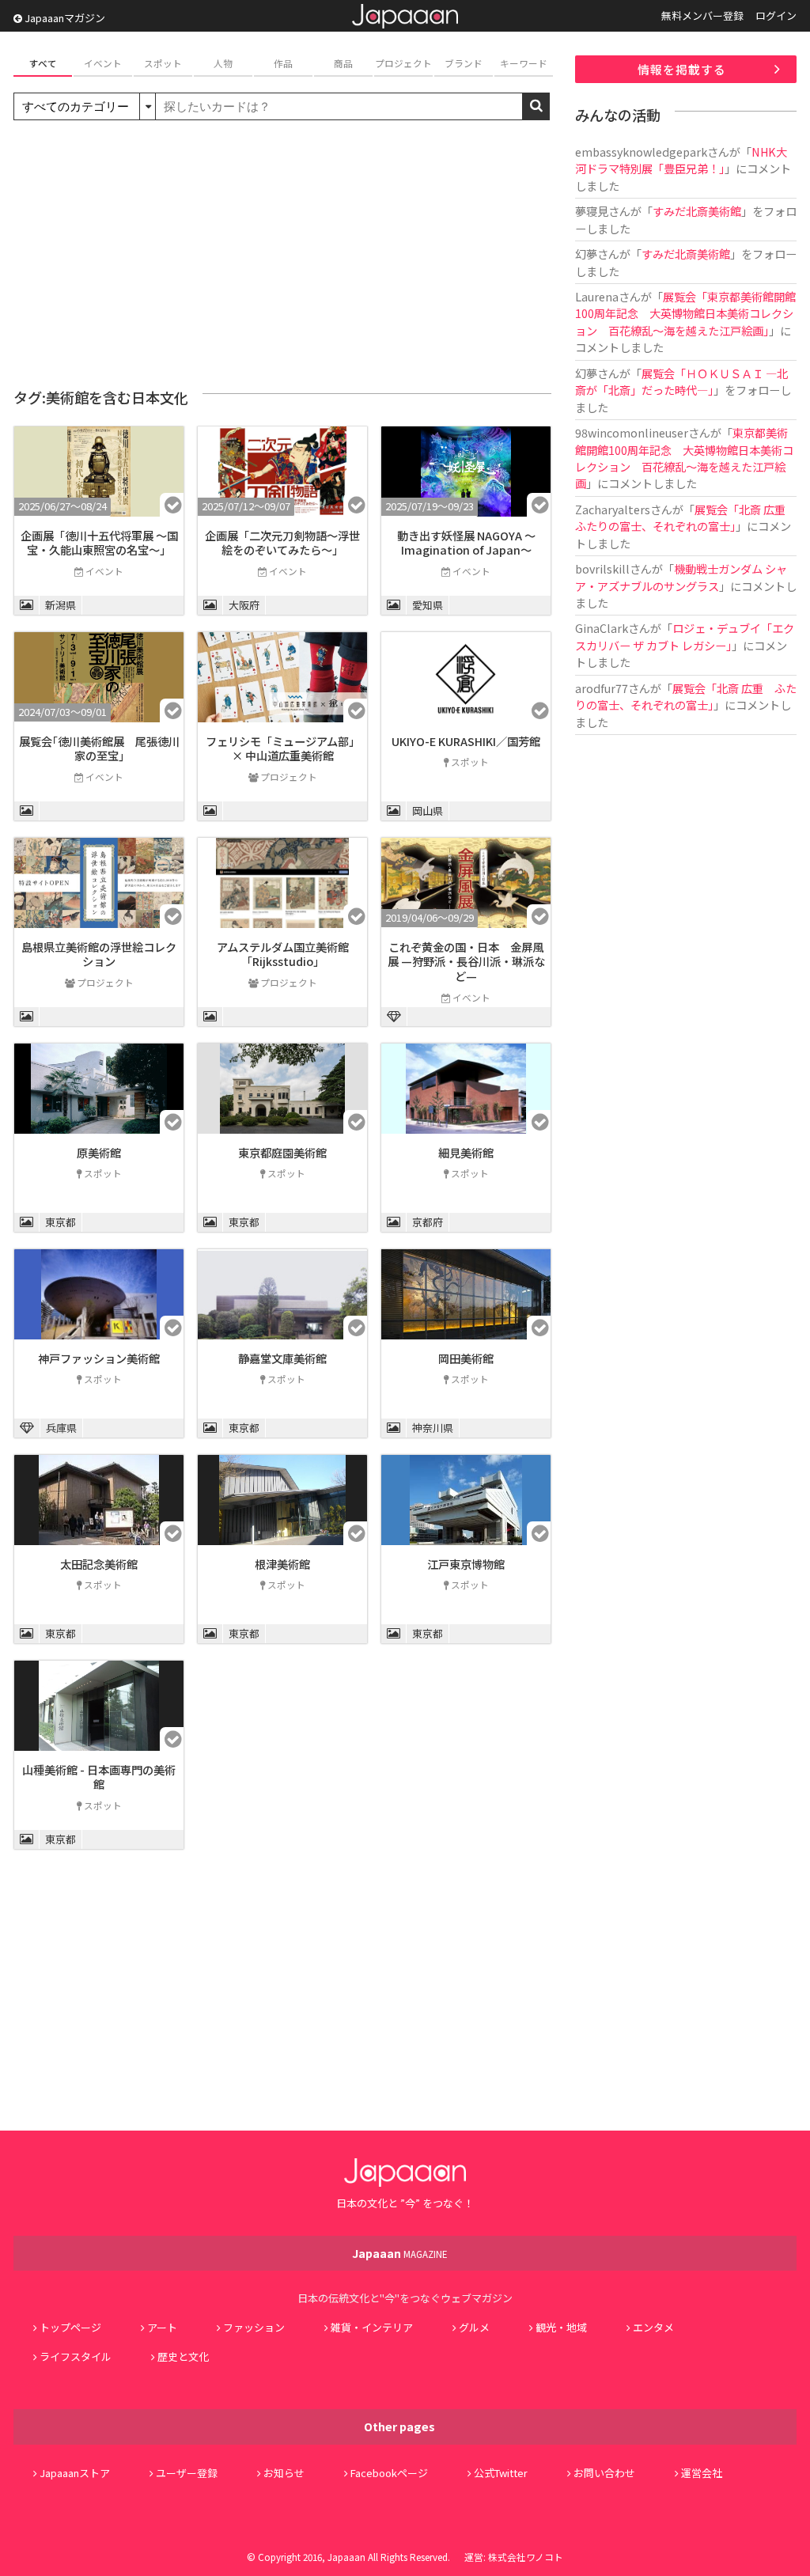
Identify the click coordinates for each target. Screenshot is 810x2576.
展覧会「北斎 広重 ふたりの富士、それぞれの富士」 (686, 517)
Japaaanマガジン (64, 18)
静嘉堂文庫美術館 (282, 1358)
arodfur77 (602, 688)
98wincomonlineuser (632, 432)
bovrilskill (602, 568)
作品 (283, 63)
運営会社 (702, 2473)
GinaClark (602, 628)
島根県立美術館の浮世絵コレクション (99, 954)
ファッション (254, 2327)
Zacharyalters (613, 509)
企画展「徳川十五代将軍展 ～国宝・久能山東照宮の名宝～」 (99, 543)
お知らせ (284, 2473)
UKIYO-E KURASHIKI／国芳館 (466, 741)
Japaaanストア (75, 2473)
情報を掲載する (682, 69)
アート (162, 2327)
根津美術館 (282, 1564)
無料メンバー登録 (702, 15)
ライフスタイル (76, 2356)
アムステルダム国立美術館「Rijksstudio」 (283, 954)
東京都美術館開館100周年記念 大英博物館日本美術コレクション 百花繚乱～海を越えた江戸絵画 (684, 458)
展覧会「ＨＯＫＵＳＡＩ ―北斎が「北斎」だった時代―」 (681, 381)
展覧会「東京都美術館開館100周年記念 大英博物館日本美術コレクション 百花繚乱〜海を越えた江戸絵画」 (685, 313)
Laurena (597, 296)
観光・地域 (561, 2327)
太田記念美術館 (99, 1564)
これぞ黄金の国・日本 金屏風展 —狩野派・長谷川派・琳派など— (466, 961)
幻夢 (586, 254)
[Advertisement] (282, 255)
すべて (43, 63)
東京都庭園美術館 (282, 1152)
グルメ (474, 2327)
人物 (223, 63)
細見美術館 (466, 1152)
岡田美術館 (466, 1358)
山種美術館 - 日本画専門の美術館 (99, 1777)
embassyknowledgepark (641, 152)
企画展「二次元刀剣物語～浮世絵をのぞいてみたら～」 (282, 543)
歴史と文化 (183, 2356)
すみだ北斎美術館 (697, 211)
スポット (163, 63)
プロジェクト (403, 63)
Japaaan (405, 16)
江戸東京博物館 (466, 1564)
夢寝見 (592, 211)
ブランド (464, 63)
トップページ (70, 2327)
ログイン (776, 15)
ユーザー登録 (187, 2473)
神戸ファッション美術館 (99, 1358)
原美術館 (99, 1152)
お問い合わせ (604, 2473)
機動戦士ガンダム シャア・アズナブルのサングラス (681, 577)
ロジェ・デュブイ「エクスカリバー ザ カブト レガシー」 (685, 636)
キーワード (524, 63)
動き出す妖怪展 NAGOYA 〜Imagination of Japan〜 (466, 543)
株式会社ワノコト (526, 2557)
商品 (343, 63)
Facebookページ (389, 2473)
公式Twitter (501, 2473)
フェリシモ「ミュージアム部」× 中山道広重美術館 (283, 748)
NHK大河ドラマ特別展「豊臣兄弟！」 (681, 160)
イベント (103, 63)
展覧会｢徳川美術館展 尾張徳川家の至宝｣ (99, 748)
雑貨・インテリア (372, 2327)
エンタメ (653, 2327)
